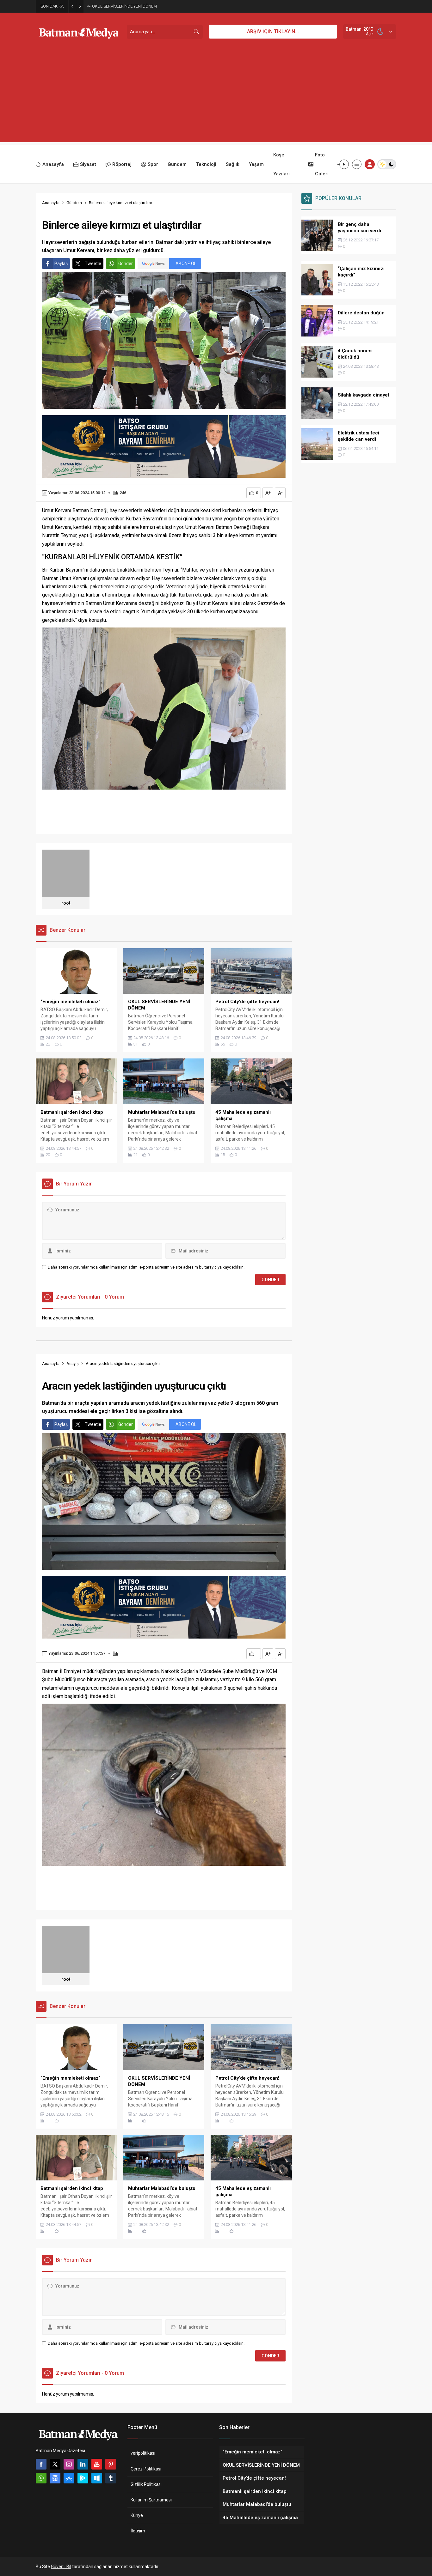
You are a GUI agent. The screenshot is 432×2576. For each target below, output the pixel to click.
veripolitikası (143, 2453)
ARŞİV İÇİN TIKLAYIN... (273, 31)
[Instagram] (69, 2464)
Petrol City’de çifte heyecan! (116, 6)
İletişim (138, 2531)
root (66, 903)
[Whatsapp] (41, 2478)
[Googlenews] (55, 2478)
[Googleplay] (83, 2478)
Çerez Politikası (146, 2469)
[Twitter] (55, 2464)
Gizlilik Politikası (146, 2484)
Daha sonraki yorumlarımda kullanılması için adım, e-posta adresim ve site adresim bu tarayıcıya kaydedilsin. (146, 1267)
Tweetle (93, 264)
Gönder (126, 264)
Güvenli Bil (61, 2567)
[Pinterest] (111, 2464)
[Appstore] (69, 2478)
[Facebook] (41, 2464)
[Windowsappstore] (97, 2478)
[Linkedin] (83, 2464)
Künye (137, 2515)
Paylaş (61, 264)
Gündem (74, 203)
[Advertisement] (216, 98)
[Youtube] (97, 2464)
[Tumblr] (111, 2478)
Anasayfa (51, 203)
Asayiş (73, 1364)
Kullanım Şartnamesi (151, 2500)
